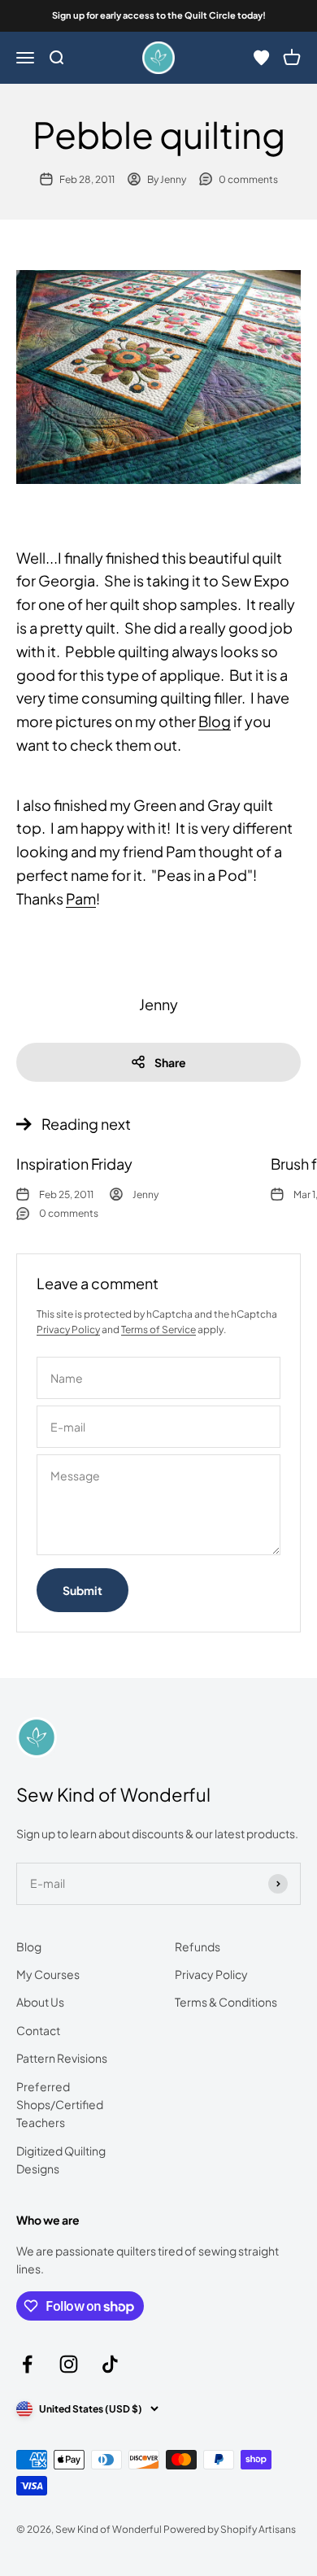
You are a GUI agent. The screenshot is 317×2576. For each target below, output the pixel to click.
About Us (40, 2002)
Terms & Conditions (226, 2002)
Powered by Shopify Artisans (230, 2529)
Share (170, 1062)
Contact (38, 2030)
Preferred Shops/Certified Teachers (60, 2105)
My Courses (48, 1974)
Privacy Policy (68, 1329)
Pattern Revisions (62, 2058)
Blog (215, 721)
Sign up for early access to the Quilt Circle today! (159, 15)
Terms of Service (158, 1329)
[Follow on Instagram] (69, 2364)
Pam (81, 898)
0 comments (248, 179)
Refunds (198, 1946)
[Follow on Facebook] (27, 2364)
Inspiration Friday (74, 1164)
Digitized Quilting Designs (61, 2160)
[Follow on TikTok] (110, 2364)
